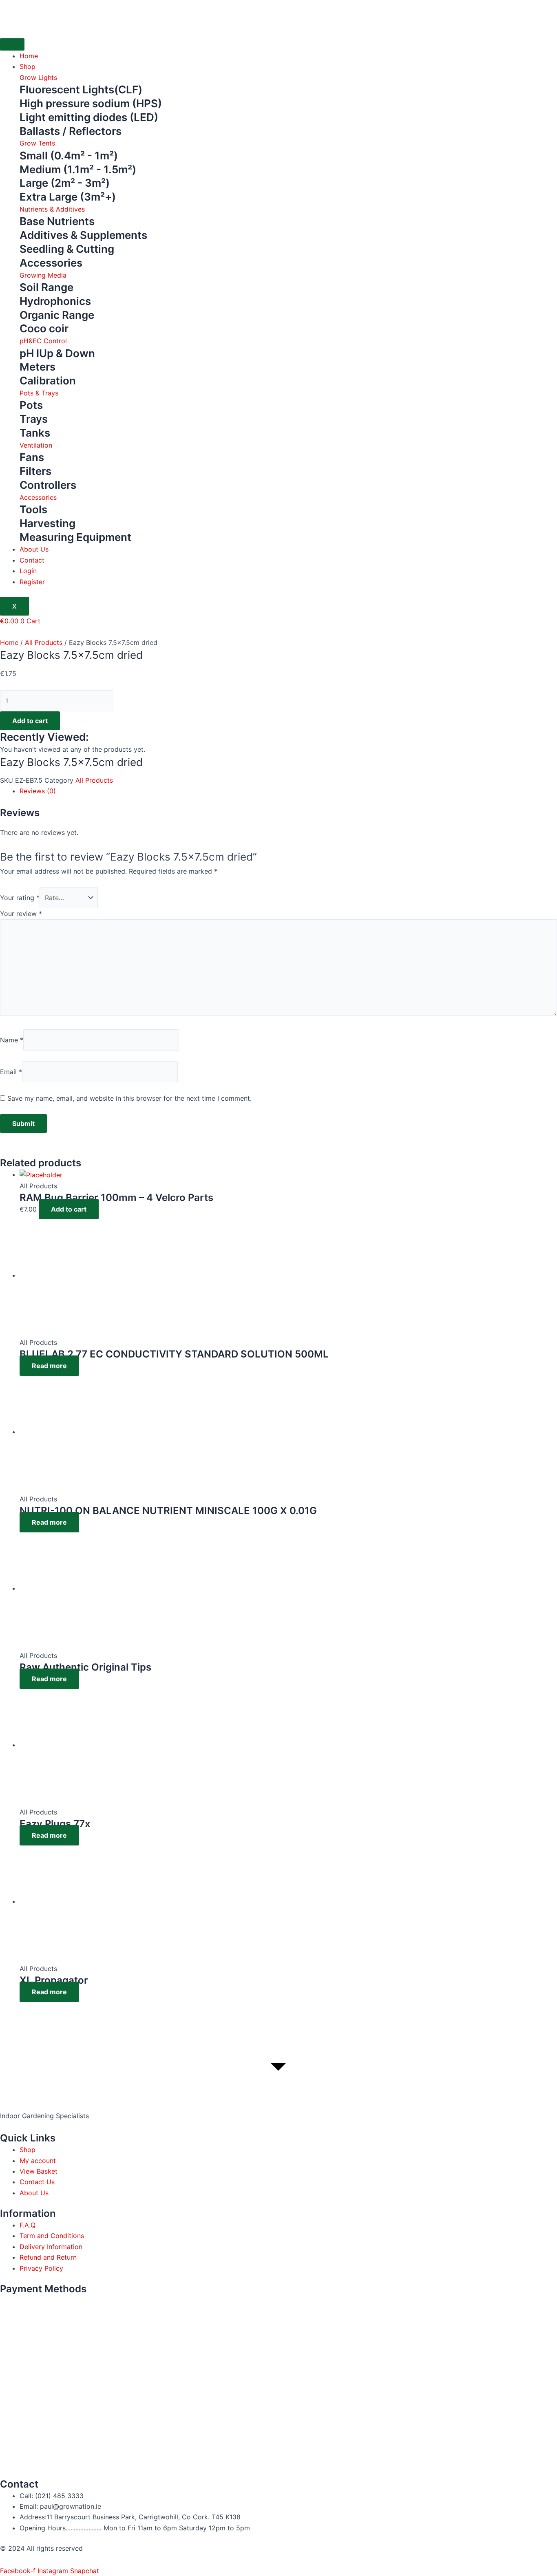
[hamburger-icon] (12, 44)
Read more (49, 1366)
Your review (21, 914)
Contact (32, 560)
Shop (28, 66)
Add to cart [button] (69, 1209)
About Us (34, 549)
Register (32, 582)
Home (29, 56)
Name (12, 1040)
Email (11, 1072)
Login (28, 571)
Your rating (20, 898)
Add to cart (30, 721)
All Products (44, 642)
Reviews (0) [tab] (38, 791)
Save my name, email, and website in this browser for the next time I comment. (129, 1098)
